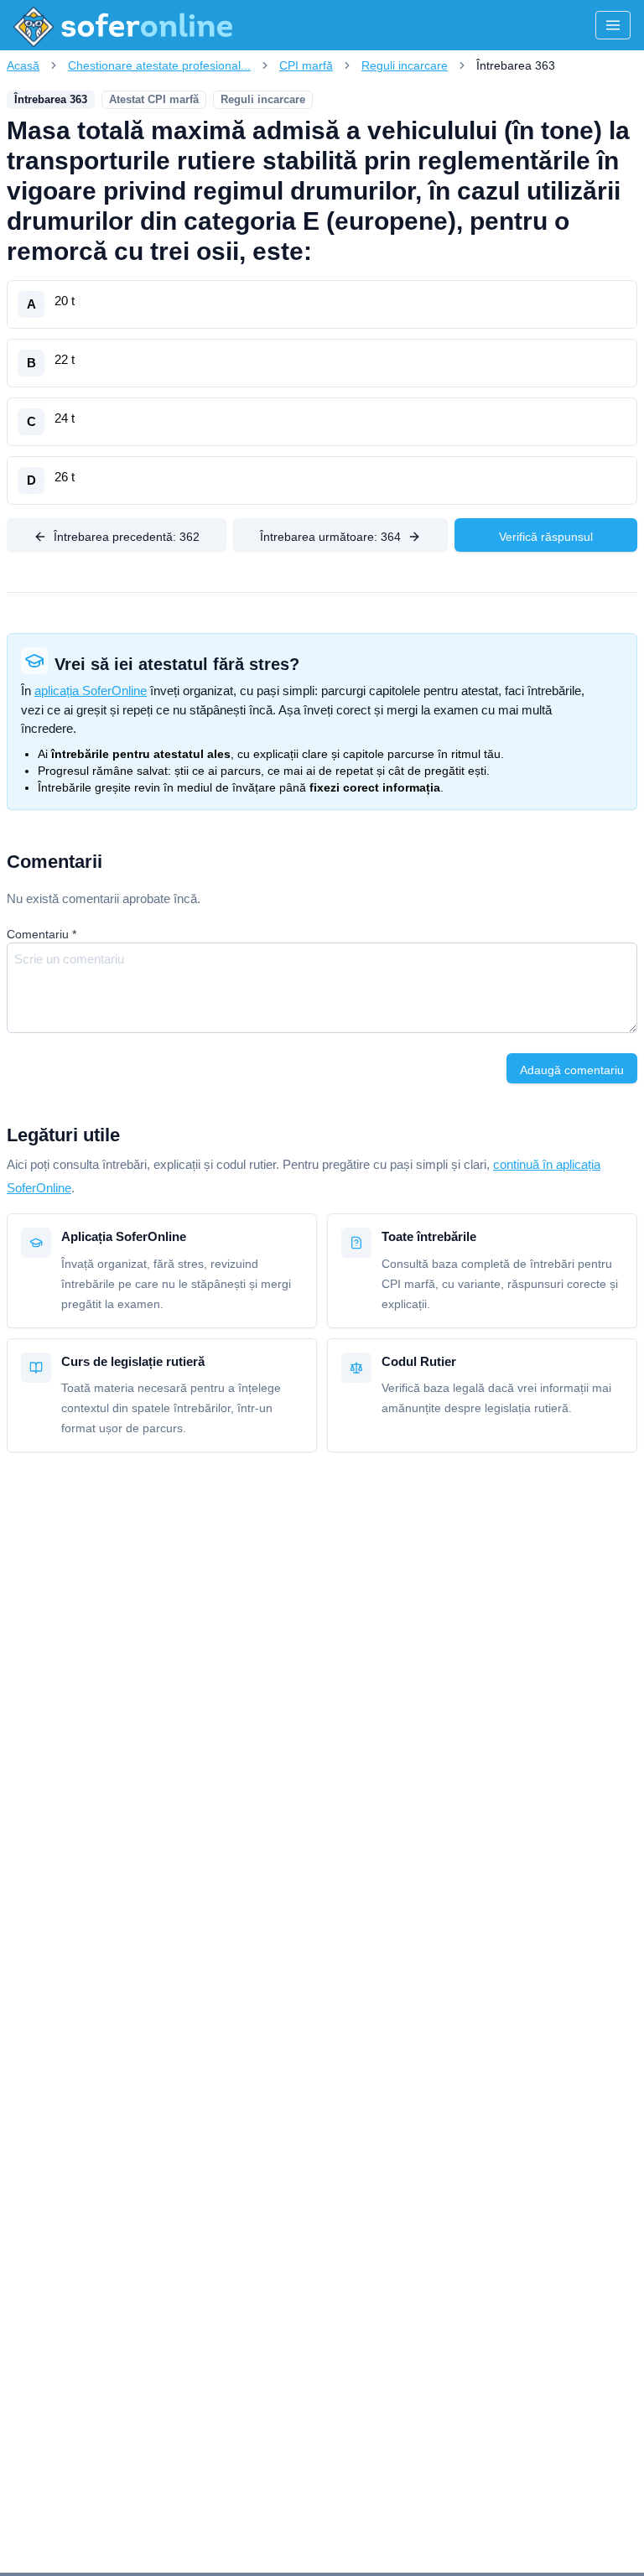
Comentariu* (42, 934)
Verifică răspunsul (546, 537)
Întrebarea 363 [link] (516, 65)
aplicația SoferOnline (91, 691)
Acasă (23, 65)
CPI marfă (306, 65)
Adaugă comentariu (572, 1070)
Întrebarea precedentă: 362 (127, 537)
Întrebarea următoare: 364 (330, 537)
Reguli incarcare (405, 65)
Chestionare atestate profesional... (159, 65)
